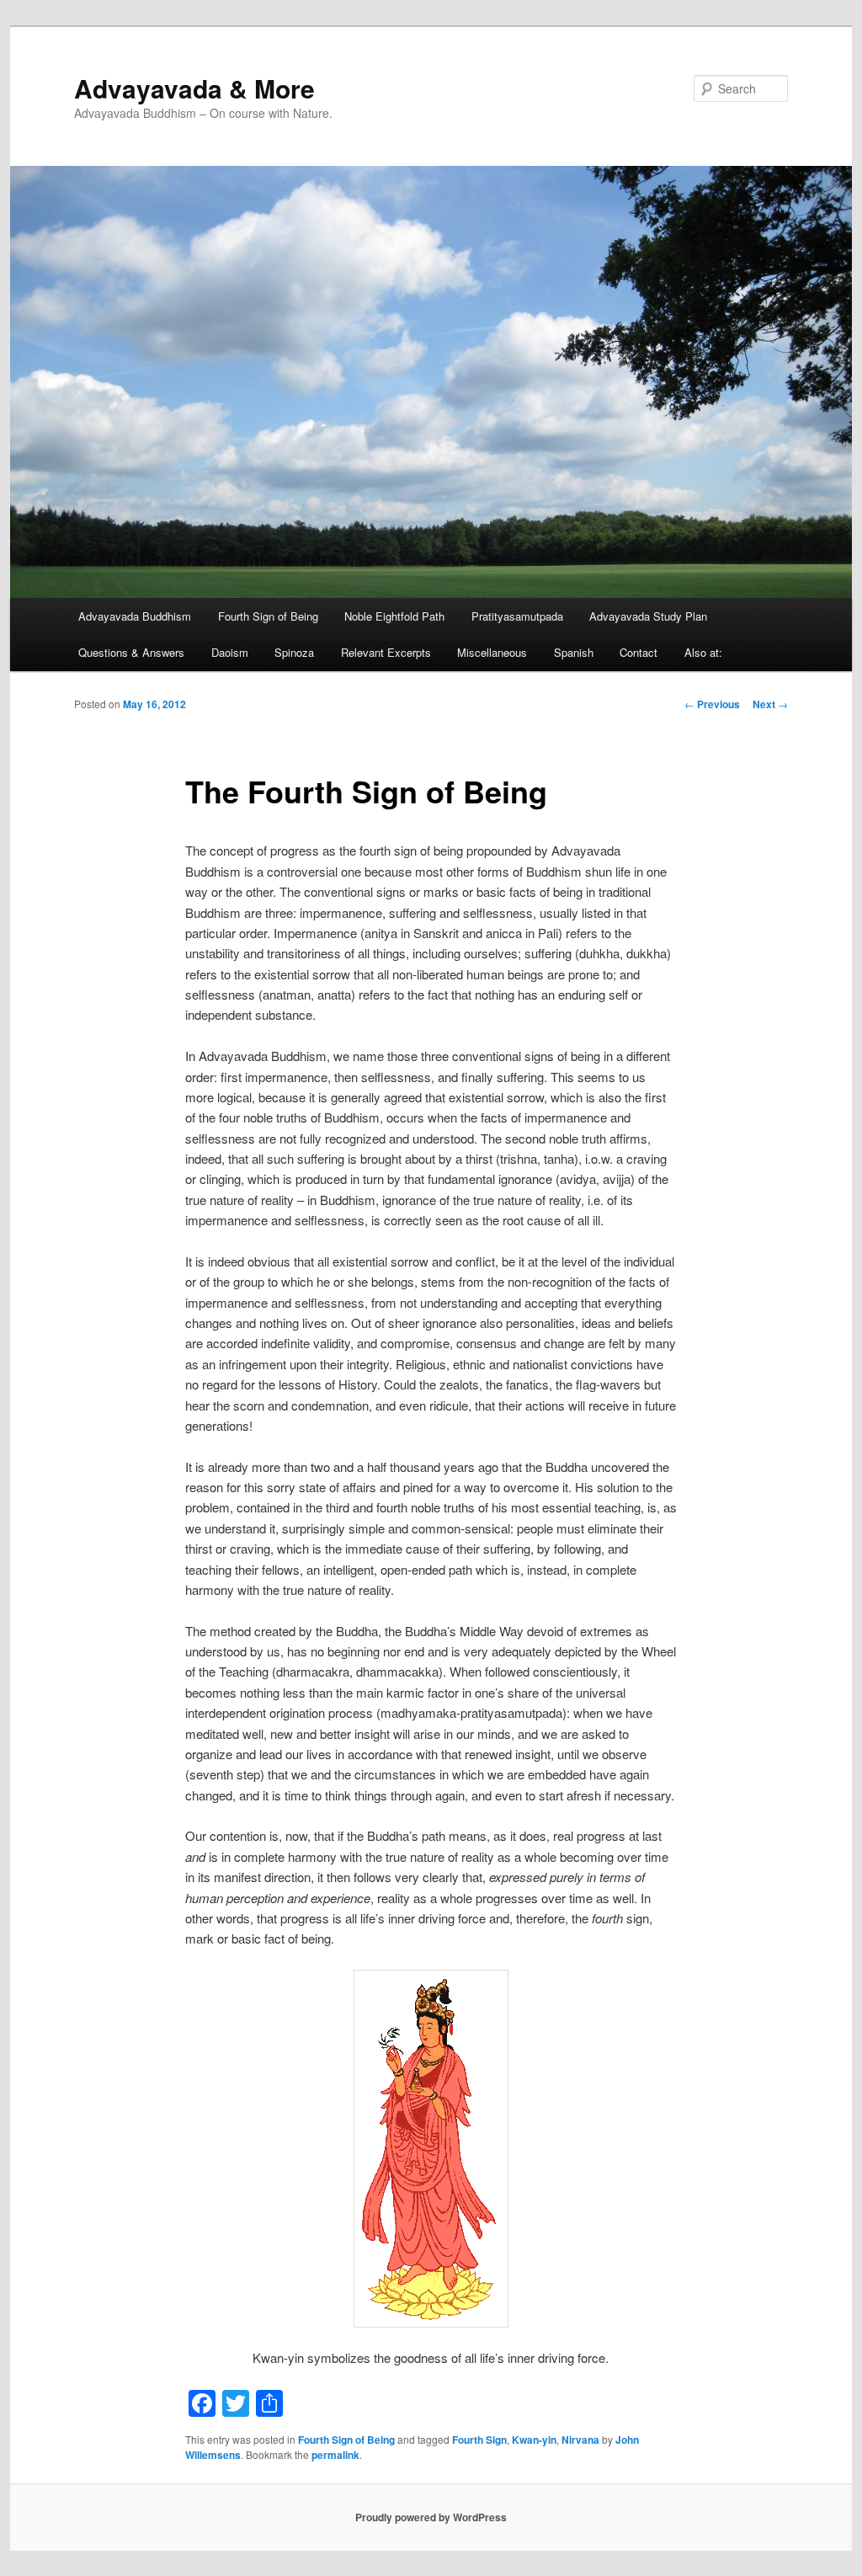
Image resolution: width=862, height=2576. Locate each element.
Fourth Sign (479, 2440)
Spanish (574, 652)
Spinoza (294, 652)
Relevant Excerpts (386, 652)
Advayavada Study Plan (648, 616)
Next (770, 704)
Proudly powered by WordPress (431, 2517)
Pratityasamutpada (517, 616)
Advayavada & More (194, 88)
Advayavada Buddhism (135, 616)
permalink (335, 2455)
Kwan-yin (534, 2440)
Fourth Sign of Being (268, 616)
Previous (712, 704)
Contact (639, 652)
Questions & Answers (131, 652)
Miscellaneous (492, 652)
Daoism (230, 652)
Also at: (703, 652)
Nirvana (580, 2440)
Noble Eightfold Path (394, 616)
